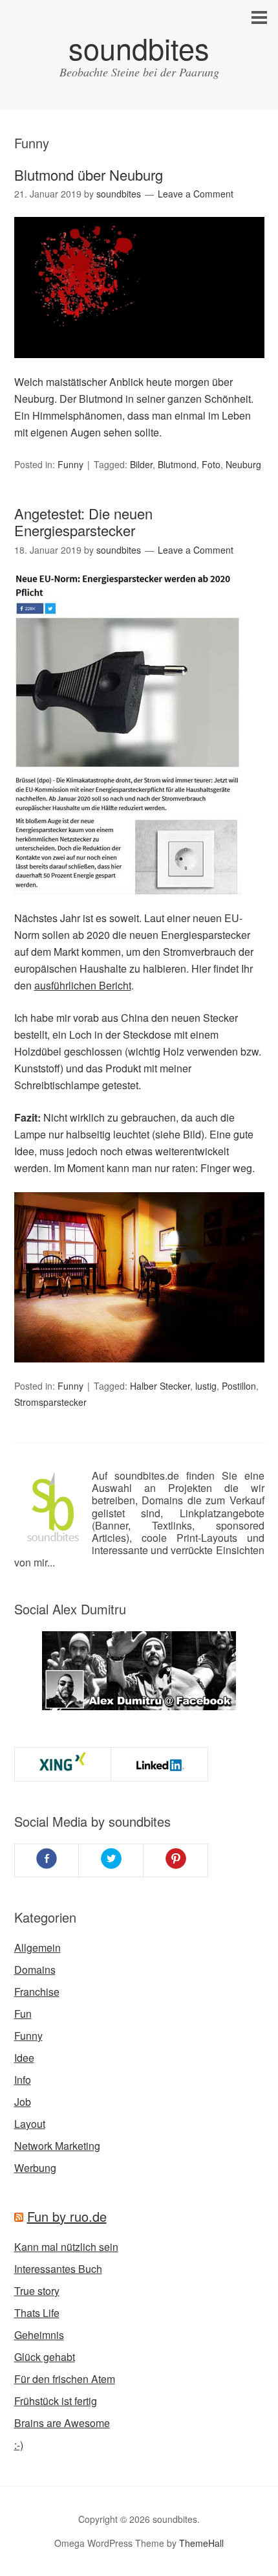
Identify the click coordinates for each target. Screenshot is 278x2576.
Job (23, 2102)
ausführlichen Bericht (83, 985)
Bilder (141, 464)
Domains (35, 1970)
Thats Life (37, 2313)
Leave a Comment (196, 194)
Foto (211, 464)
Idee (24, 2058)
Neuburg (243, 464)
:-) (19, 2445)
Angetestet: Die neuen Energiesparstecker (83, 522)
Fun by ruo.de (67, 2216)
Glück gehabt (45, 2357)
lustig (206, 1386)
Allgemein (37, 1948)
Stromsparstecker (50, 1402)
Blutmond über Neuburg (89, 175)
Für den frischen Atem (65, 2379)
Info (23, 2080)
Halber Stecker (160, 1386)
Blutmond (177, 464)
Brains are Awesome (62, 2423)
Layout (30, 2124)
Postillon (239, 1386)
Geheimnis (39, 2335)
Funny (70, 464)
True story (37, 2291)
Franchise (37, 1992)
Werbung (35, 2168)
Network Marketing (57, 2146)
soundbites (139, 48)
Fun (23, 2014)
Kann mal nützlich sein (66, 2247)
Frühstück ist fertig (56, 2401)
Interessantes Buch (58, 2269)
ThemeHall (201, 2543)
